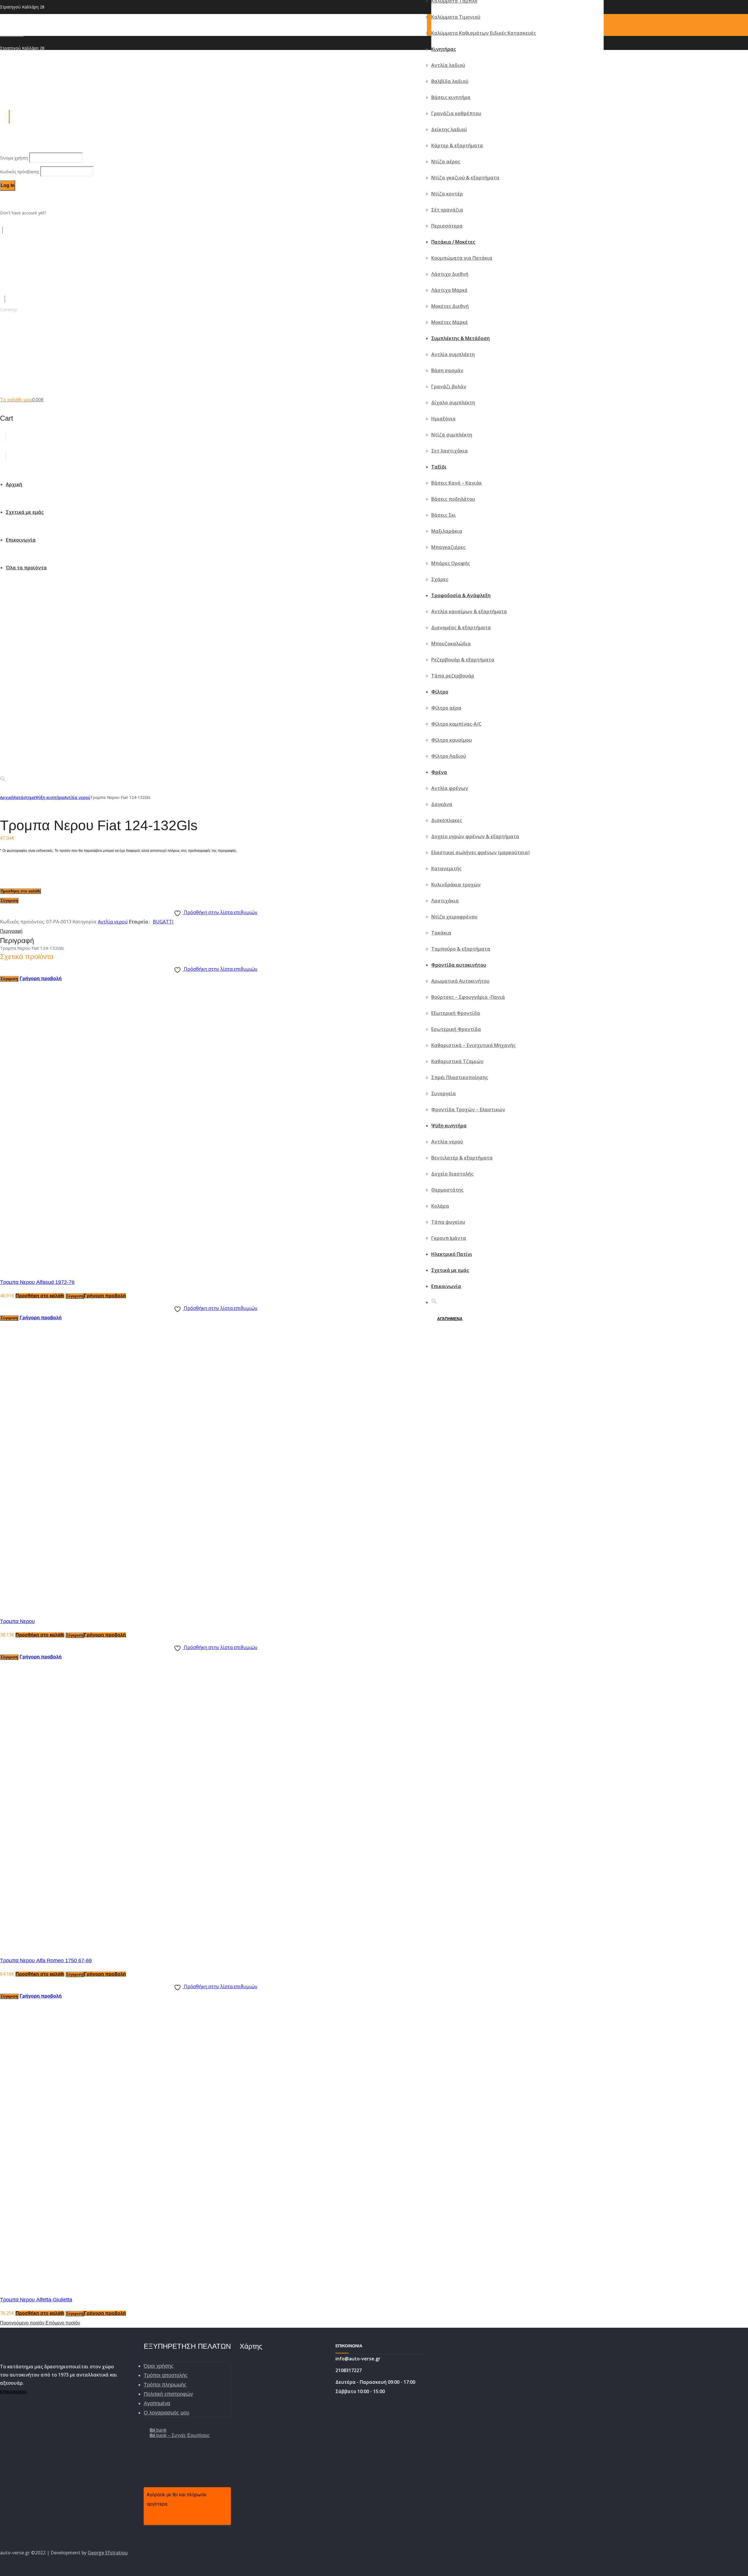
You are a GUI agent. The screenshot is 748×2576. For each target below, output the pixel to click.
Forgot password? (17, 199)
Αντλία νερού (77, 797)
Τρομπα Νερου (17, 1621)
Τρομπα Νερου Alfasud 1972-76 (37, 1282)
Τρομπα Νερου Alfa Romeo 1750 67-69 (46, 1960)
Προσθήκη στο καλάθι (20, 891)
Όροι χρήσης (159, 2366)
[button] (434, 1302)
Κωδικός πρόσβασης (20, 172)
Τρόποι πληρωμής (165, 2385)
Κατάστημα (24, 797)
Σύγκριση (9, 900)
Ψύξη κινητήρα (50, 797)
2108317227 (12, 34)
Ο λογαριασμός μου (167, 2413)
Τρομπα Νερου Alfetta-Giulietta (36, 2300)
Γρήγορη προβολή (41, 978)
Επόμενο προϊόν (63, 2323)
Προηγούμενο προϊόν (23, 2323)
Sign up (54, 213)
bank (158, 2430)
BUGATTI (163, 922)
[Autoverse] (69, 372)
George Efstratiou (108, 2553)
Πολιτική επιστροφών (168, 2394)
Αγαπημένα (157, 2403)
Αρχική (7, 797)
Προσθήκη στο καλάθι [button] (40, 1296)
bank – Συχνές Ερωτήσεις (180, 2435)
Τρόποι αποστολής (166, 2375)
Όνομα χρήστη (15, 158)
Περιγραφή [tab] (11, 931)
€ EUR (6, 323)
